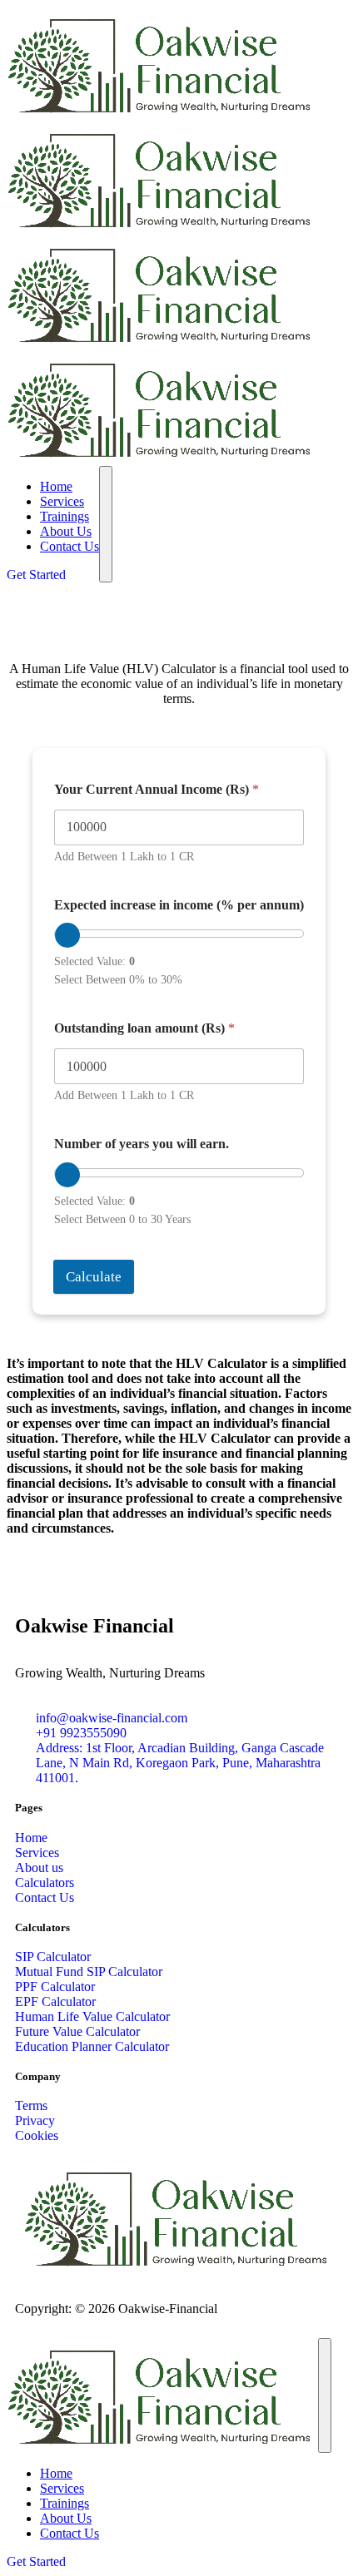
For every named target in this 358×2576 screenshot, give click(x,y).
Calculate (94, 1277)
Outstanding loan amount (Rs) (144, 1028)
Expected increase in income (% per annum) (179, 905)
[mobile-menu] (106, 524)
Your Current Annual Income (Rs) (157, 789)
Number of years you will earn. (142, 1144)
